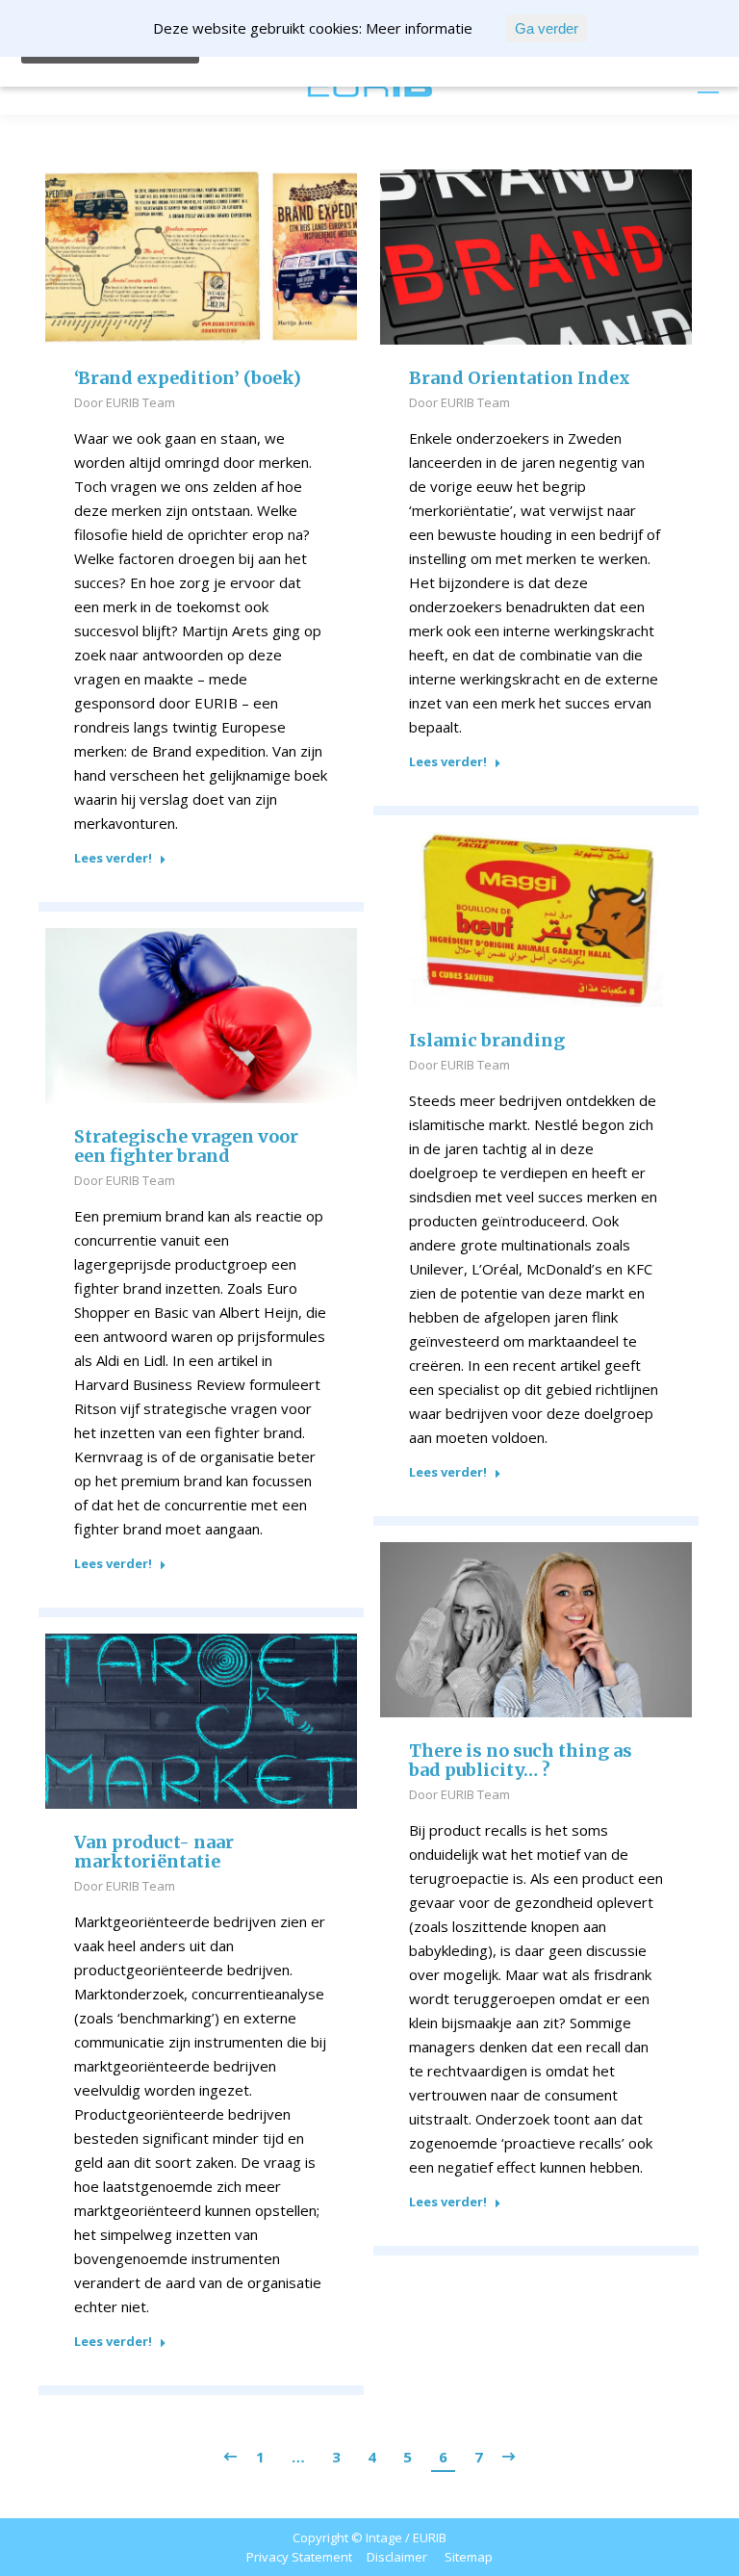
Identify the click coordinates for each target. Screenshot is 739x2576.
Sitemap (469, 2557)
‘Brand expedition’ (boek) (188, 378)
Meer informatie (419, 28)
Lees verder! (113, 858)
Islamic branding (487, 1041)
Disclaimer (397, 2557)
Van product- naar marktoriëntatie (154, 1852)
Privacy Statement (299, 2557)
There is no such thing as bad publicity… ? (521, 1761)
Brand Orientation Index (520, 378)
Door (125, 402)
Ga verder (547, 28)
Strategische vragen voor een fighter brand (186, 1146)
